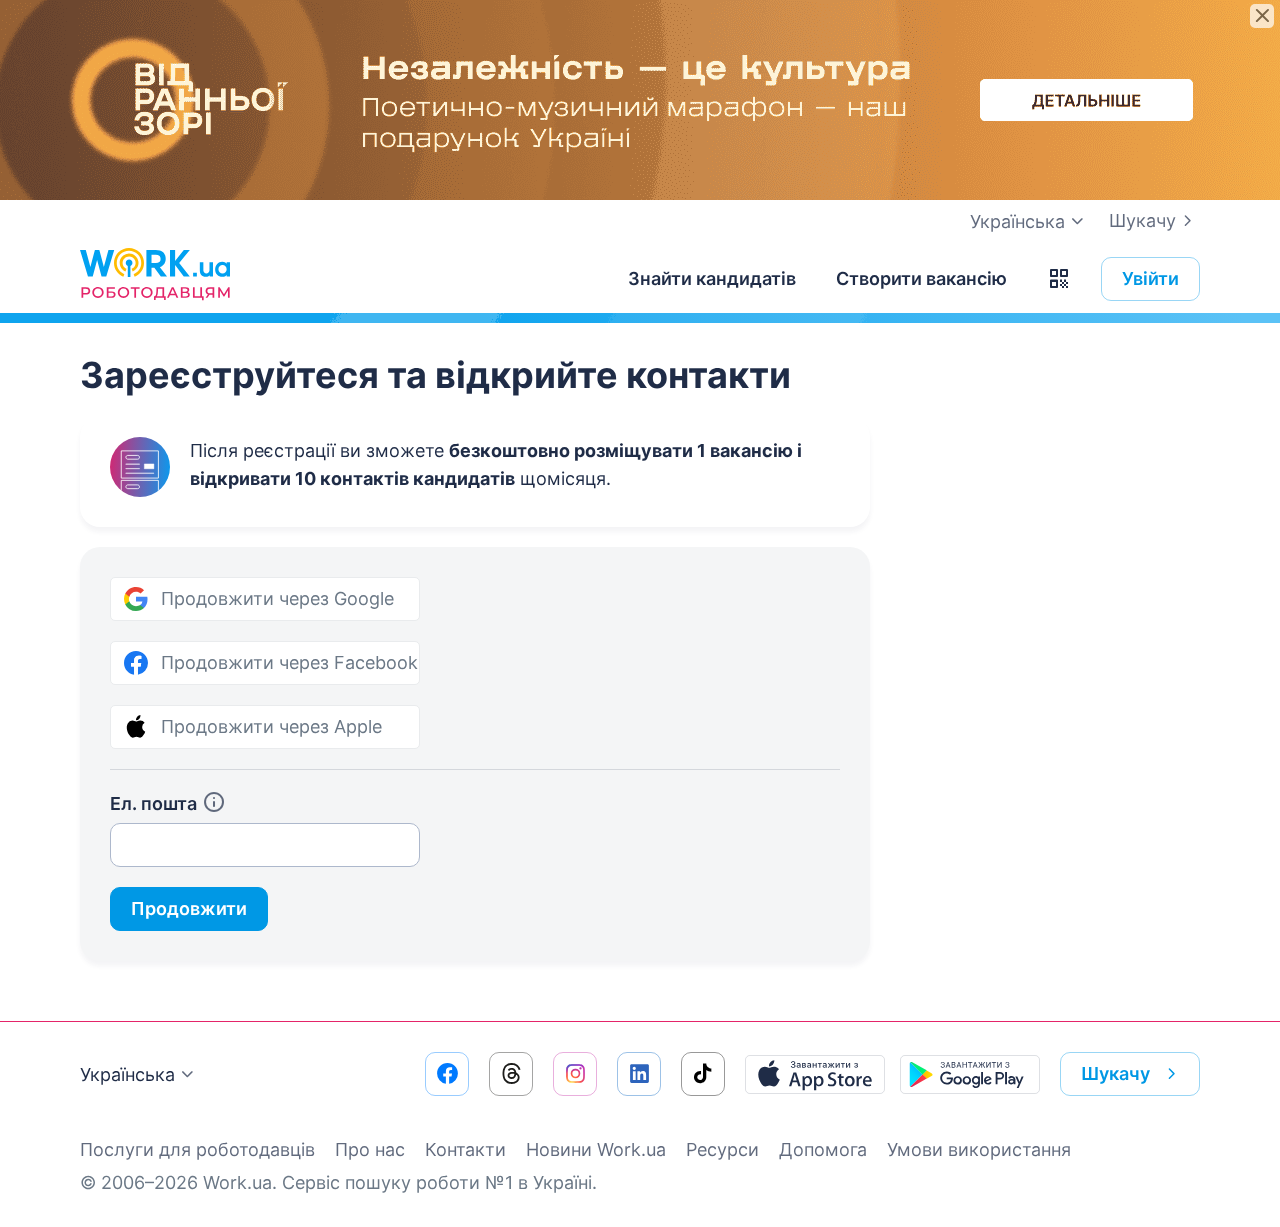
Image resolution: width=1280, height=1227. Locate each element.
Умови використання (979, 1149)
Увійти (1150, 278)
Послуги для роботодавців (197, 1149)
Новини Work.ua (596, 1149)
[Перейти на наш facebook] (447, 1074)
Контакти (465, 1149)
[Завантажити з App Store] (815, 1074)
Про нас (370, 1149)
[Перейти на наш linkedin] (639, 1074)
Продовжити (189, 908)
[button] (1059, 279)
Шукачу (1142, 220)
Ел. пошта (153, 803)
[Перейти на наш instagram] (575, 1074)
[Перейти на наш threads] (511, 1074)
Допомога (823, 1149)
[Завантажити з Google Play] (970, 1074)
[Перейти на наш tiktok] (703, 1074)
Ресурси (722, 1149)
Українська (127, 1074)
